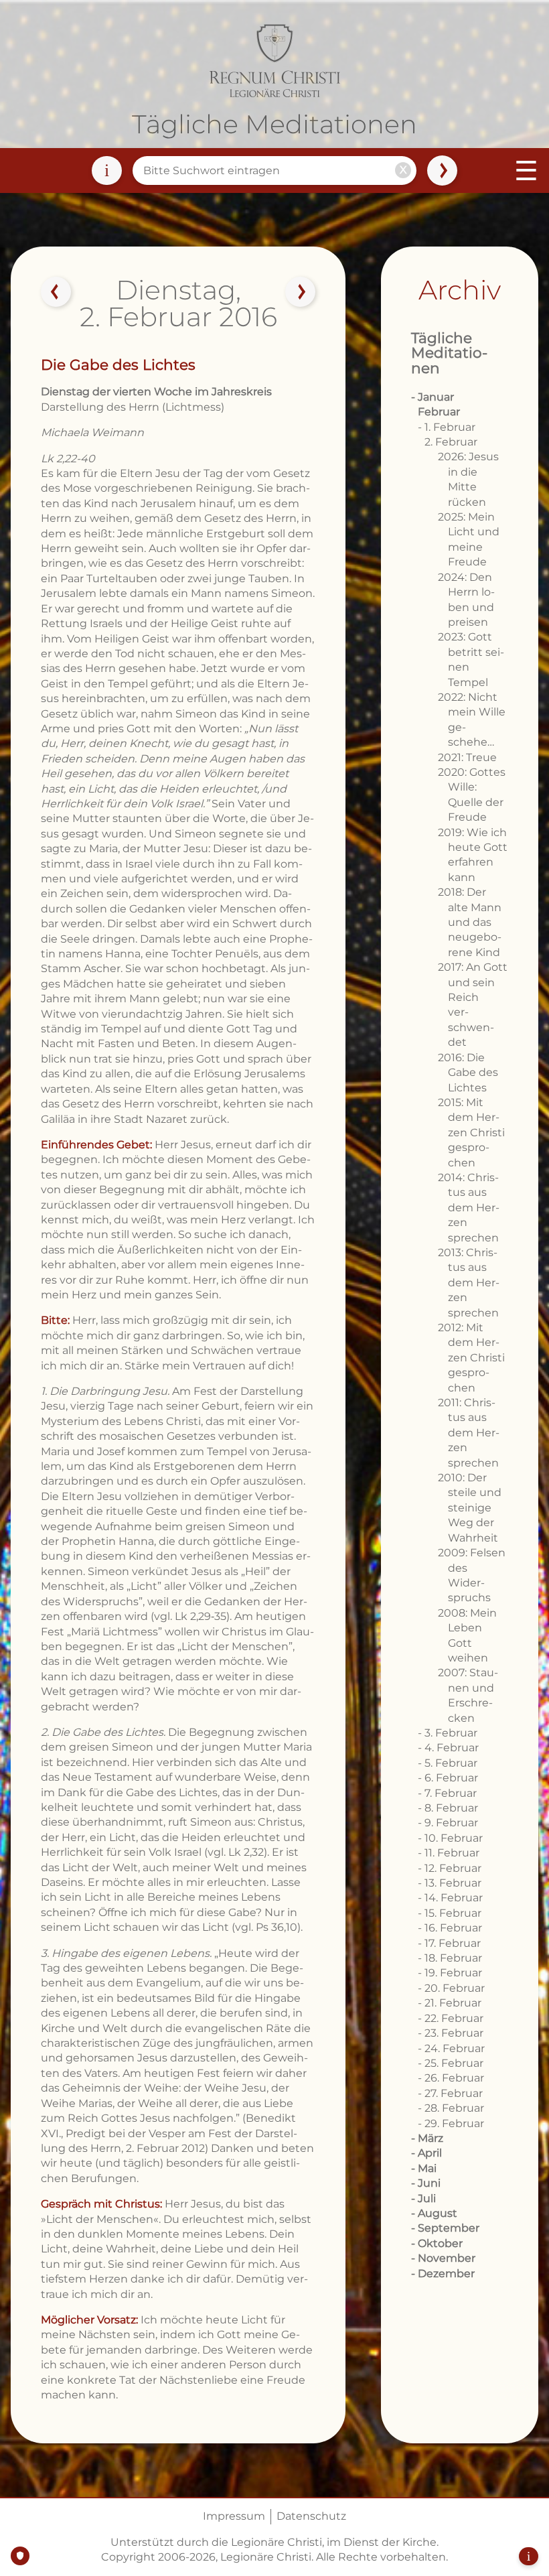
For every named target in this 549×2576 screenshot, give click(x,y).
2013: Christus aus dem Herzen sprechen (469, 1283)
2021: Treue (467, 757)
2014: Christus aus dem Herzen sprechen (469, 1208)
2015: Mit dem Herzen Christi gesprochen (471, 1133)
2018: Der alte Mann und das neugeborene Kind (470, 922)
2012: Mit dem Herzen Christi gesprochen (471, 1358)
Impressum (234, 2516)
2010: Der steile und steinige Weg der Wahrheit (470, 1508)
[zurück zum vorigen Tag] (56, 292)
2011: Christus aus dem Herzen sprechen (469, 1433)
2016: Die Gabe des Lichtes (468, 1073)
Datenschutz (311, 2516)
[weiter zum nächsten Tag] (301, 292)
